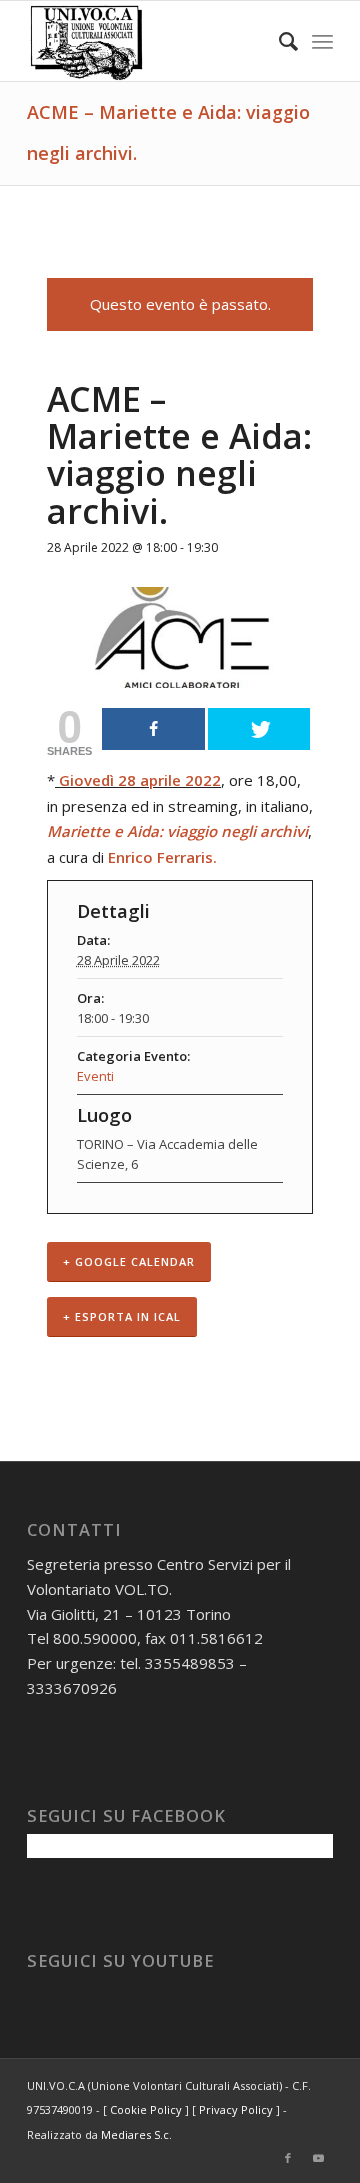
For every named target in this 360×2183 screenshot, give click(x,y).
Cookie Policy (146, 2109)
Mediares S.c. (136, 2134)
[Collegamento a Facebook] (288, 2158)
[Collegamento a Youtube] (318, 2158)
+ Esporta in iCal (122, 1316)
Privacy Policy (236, 2109)
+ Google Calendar (129, 1261)
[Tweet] (259, 729)
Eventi (95, 1076)
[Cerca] (278, 41)
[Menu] (322, 41)
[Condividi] (153, 729)
